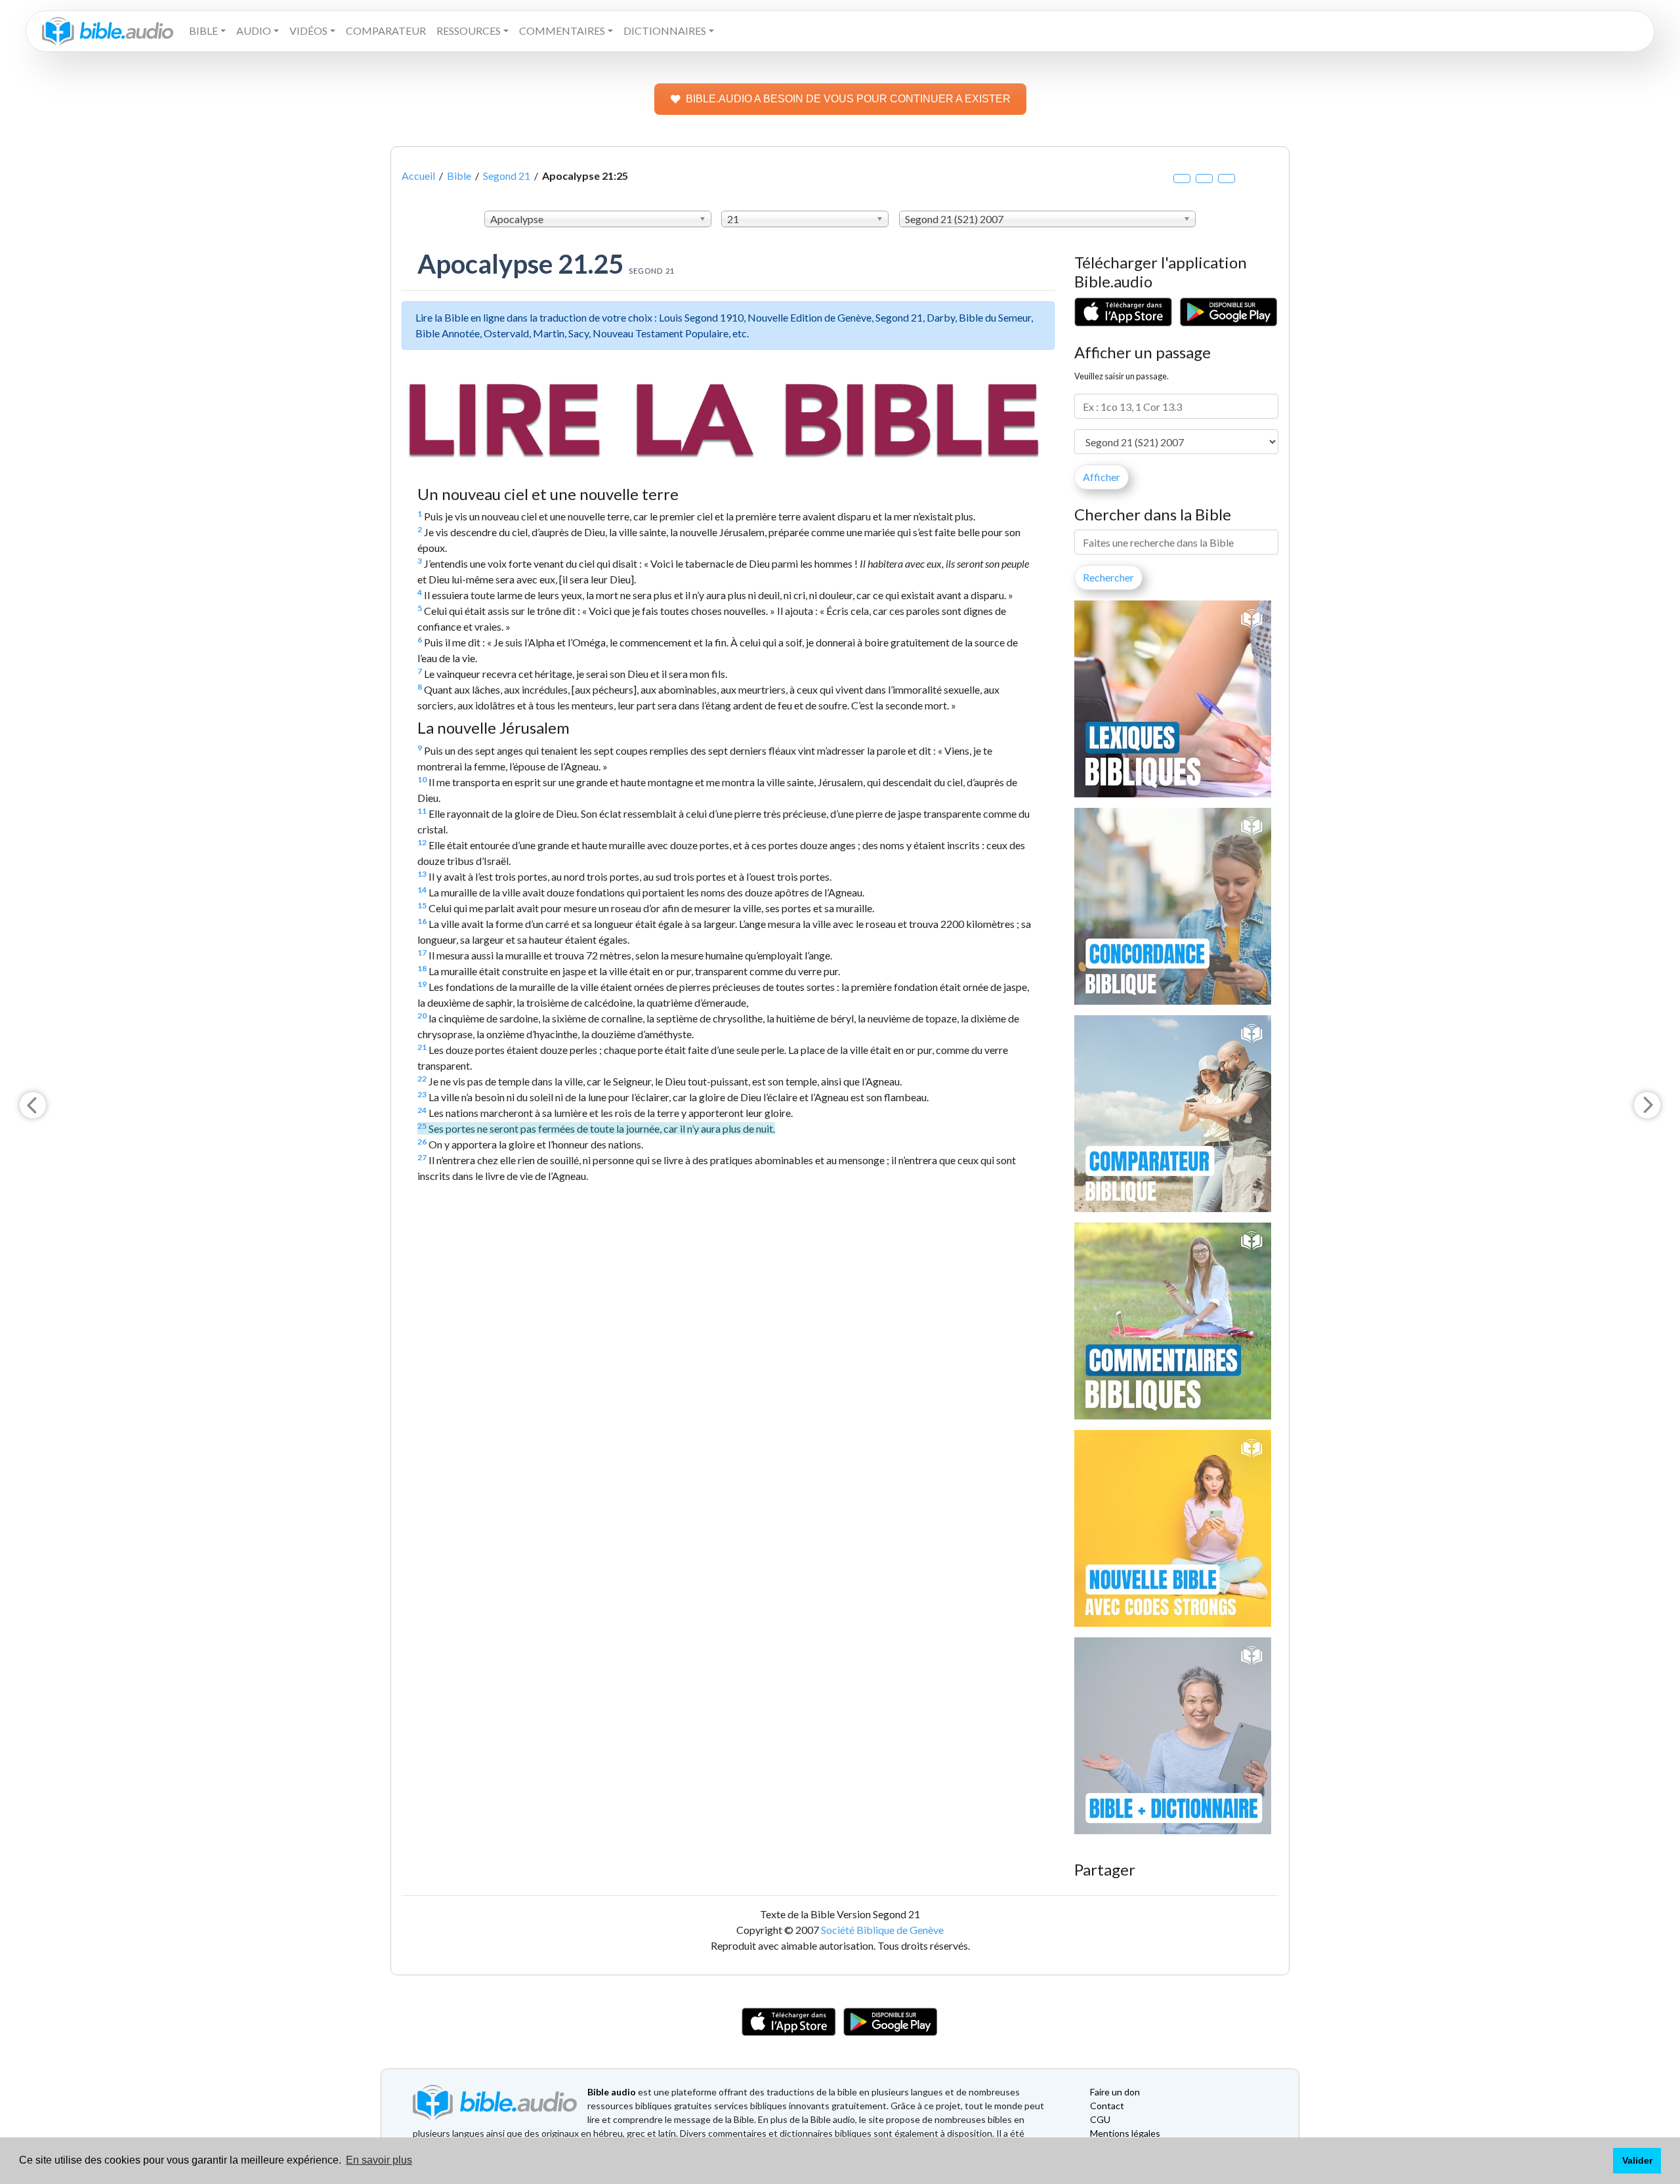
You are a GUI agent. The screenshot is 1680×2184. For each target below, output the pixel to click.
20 (422, 1016)
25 (422, 1126)
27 (422, 1157)
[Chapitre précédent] (33, 1105)
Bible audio (612, 2092)
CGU (1100, 2119)
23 (422, 1094)
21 (422, 1047)
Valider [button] (1637, 2160)
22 (422, 1079)
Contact (1107, 2106)
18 (422, 968)
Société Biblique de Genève (882, 1930)
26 (422, 1142)
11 (422, 811)
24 (422, 1110)
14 (422, 890)
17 (422, 953)
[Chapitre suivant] (1647, 1105)
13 (422, 874)
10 (422, 779)
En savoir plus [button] (379, 2160)
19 (422, 984)
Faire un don (1115, 2092)
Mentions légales (1125, 2133)
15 (422, 905)
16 (422, 921)
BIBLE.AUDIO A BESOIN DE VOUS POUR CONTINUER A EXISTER (848, 99)
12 (422, 842)
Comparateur (386, 31)
